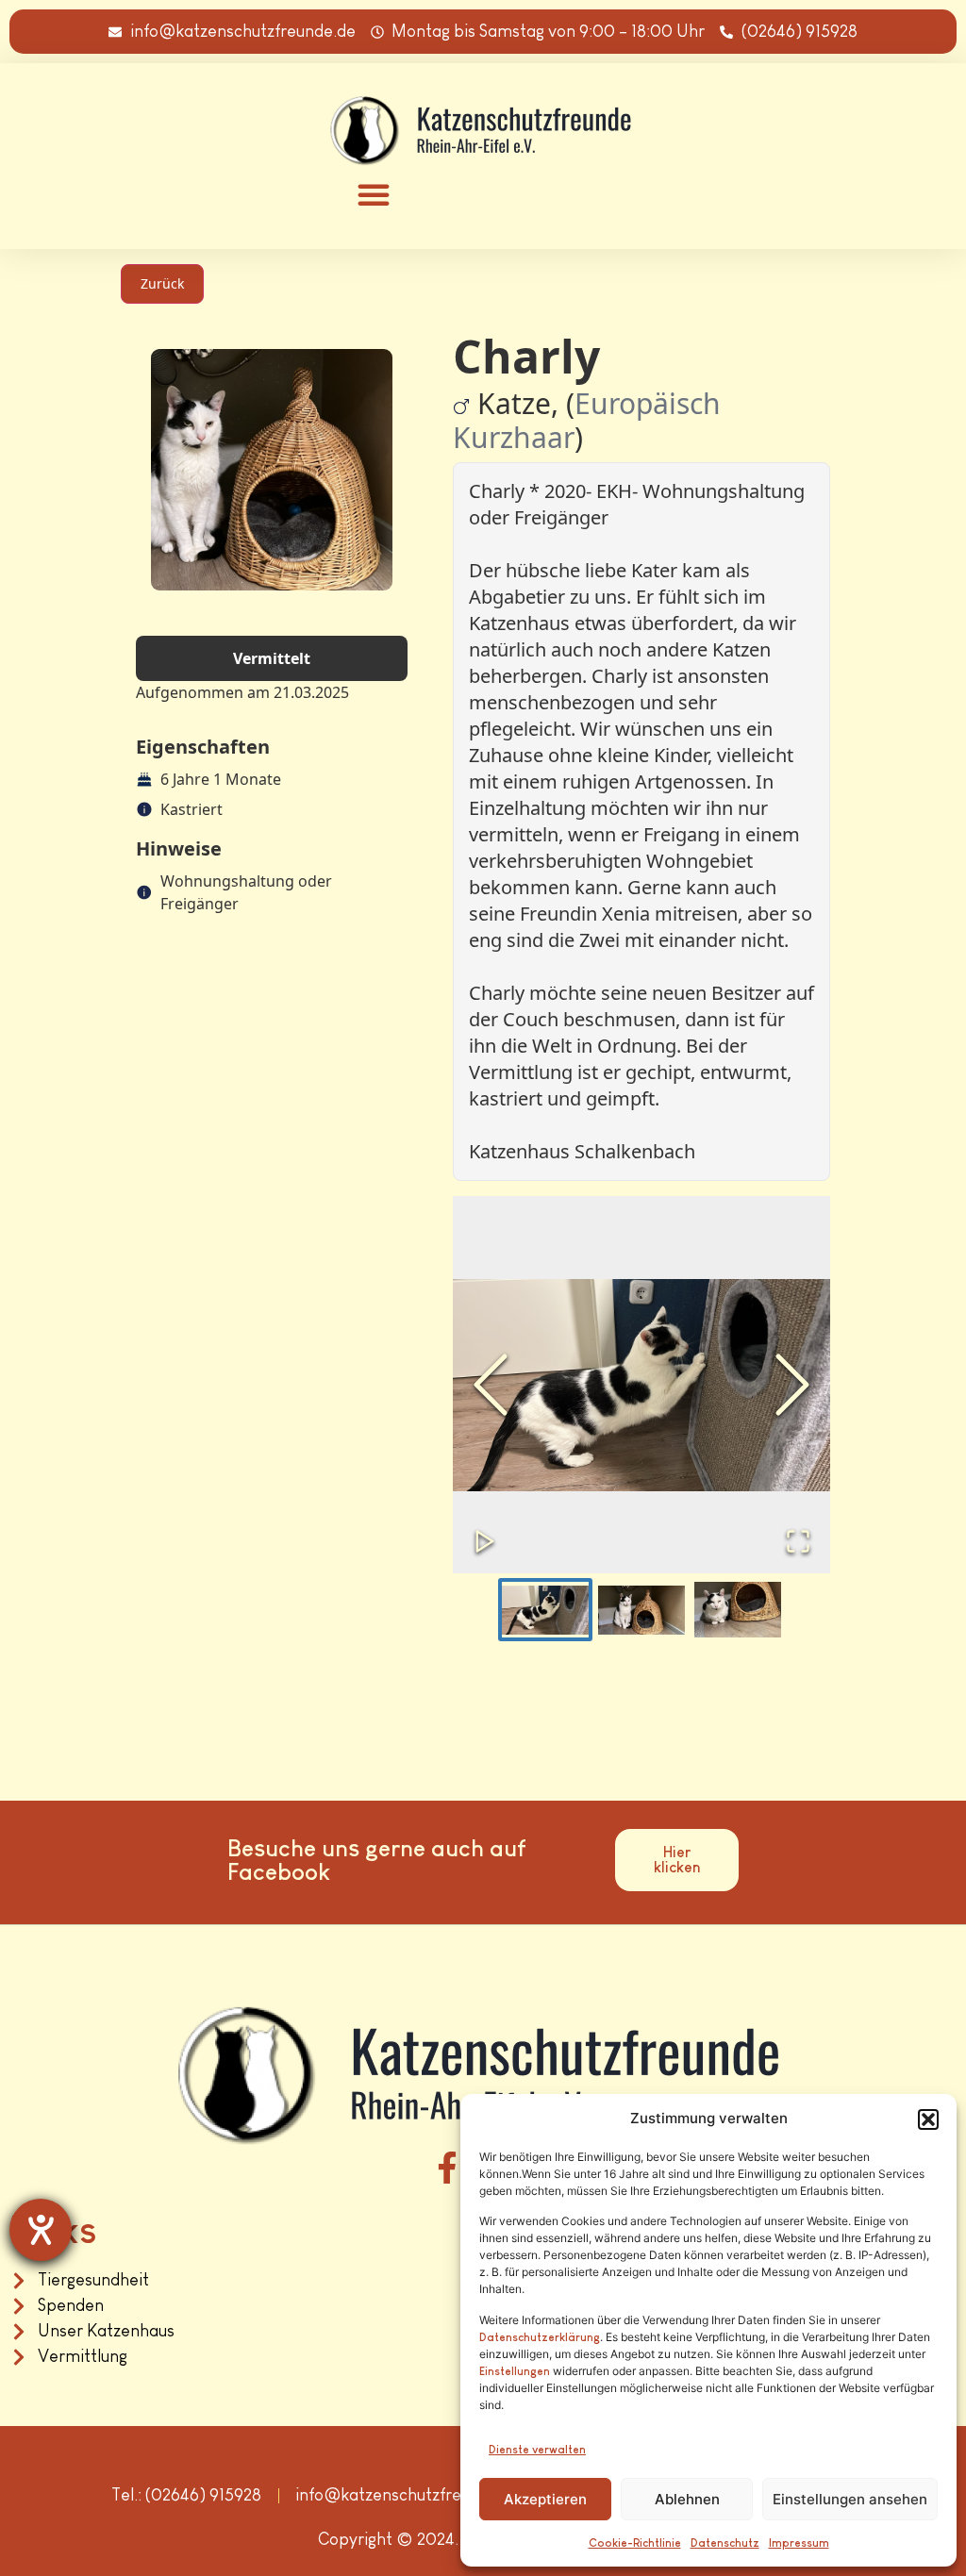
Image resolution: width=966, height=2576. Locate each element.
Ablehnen (687, 2499)
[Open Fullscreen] (798, 1541)
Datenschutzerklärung (540, 2337)
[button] (928, 2119)
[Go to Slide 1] (545, 1610)
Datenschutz (725, 2543)
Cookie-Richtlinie (635, 2543)
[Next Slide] (792, 1385)
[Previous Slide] (491, 1385)
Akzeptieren (545, 2499)
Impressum (799, 2543)
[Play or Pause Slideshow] (485, 1541)
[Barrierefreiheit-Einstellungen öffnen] (41, 2230)
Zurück (162, 283)
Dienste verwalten (537, 2450)
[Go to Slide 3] (738, 1610)
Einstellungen (515, 2371)
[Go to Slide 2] (641, 1610)
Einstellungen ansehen (850, 2499)
